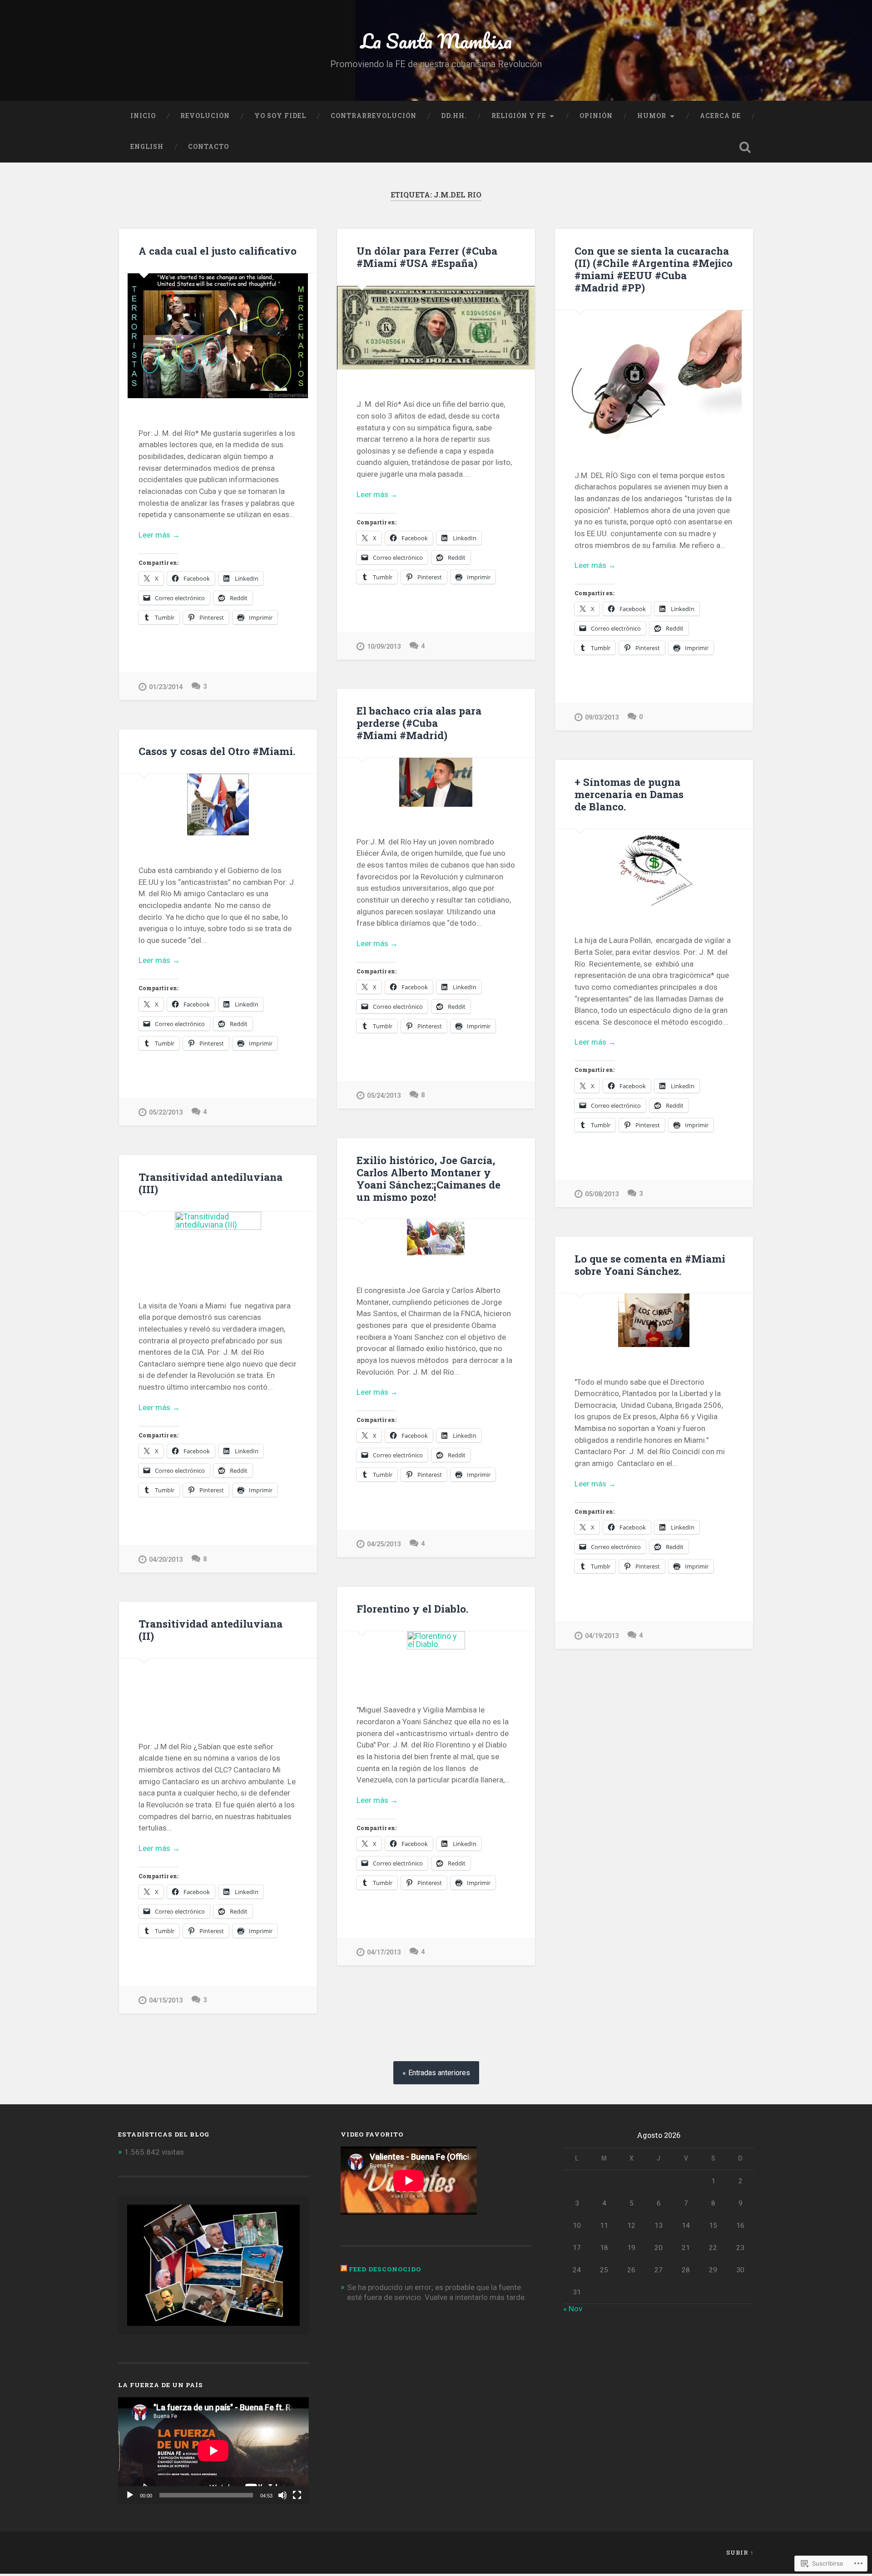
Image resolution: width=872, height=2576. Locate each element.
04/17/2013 (384, 1952)
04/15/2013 (166, 2001)
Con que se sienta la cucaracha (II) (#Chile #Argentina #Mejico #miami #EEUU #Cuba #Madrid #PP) (654, 269)
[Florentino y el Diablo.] (436, 1653)
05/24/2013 (384, 1096)
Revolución (205, 116)
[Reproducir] (130, 2495)
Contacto (208, 147)
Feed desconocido (385, 2269)
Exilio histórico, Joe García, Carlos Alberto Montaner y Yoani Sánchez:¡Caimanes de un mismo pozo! (429, 1178)
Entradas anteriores (439, 2073)
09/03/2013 (602, 718)
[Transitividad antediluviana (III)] (218, 1241)
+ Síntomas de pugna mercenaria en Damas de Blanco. (629, 794)
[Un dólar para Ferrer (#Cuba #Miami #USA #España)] (436, 328)
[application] (213, 2451)
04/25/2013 (384, 1544)
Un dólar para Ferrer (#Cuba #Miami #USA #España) (427, 257)
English (147, 147)
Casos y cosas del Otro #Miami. (217, 751)
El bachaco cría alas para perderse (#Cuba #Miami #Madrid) (419, 723)
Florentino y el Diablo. (412, 1609)
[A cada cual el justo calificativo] (218, 336)
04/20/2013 (166, 1560)
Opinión (596, 116)
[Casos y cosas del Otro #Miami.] (218, 804)
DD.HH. (454, 116)
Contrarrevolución (374, 116)
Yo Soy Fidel (280, 116)
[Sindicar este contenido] (344, 2269)
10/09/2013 (384, 647)
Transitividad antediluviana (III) (211, 1183)
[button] (193, 2302)
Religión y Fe (519, 116)
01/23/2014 (166, 687)
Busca (745, 147)
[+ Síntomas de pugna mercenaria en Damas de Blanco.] (654, 867)
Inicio (143, 116)
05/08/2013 (602, 1194)
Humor (652, 116)
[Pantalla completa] (297, 2495)
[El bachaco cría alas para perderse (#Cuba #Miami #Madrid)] (436, 782)
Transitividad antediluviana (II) (211, 1630)
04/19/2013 (602, 1636)
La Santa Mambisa (436, 41)
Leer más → (159, 535)
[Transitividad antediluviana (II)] (218, 1685)
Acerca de (720, 116)
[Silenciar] (282, 2495)
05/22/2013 (166, 1113)
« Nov (573, 2309)
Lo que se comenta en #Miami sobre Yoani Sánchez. (650, 1265)
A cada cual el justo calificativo (218, 251)
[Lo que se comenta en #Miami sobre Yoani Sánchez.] (654, 1320)
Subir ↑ (740, 2552)
